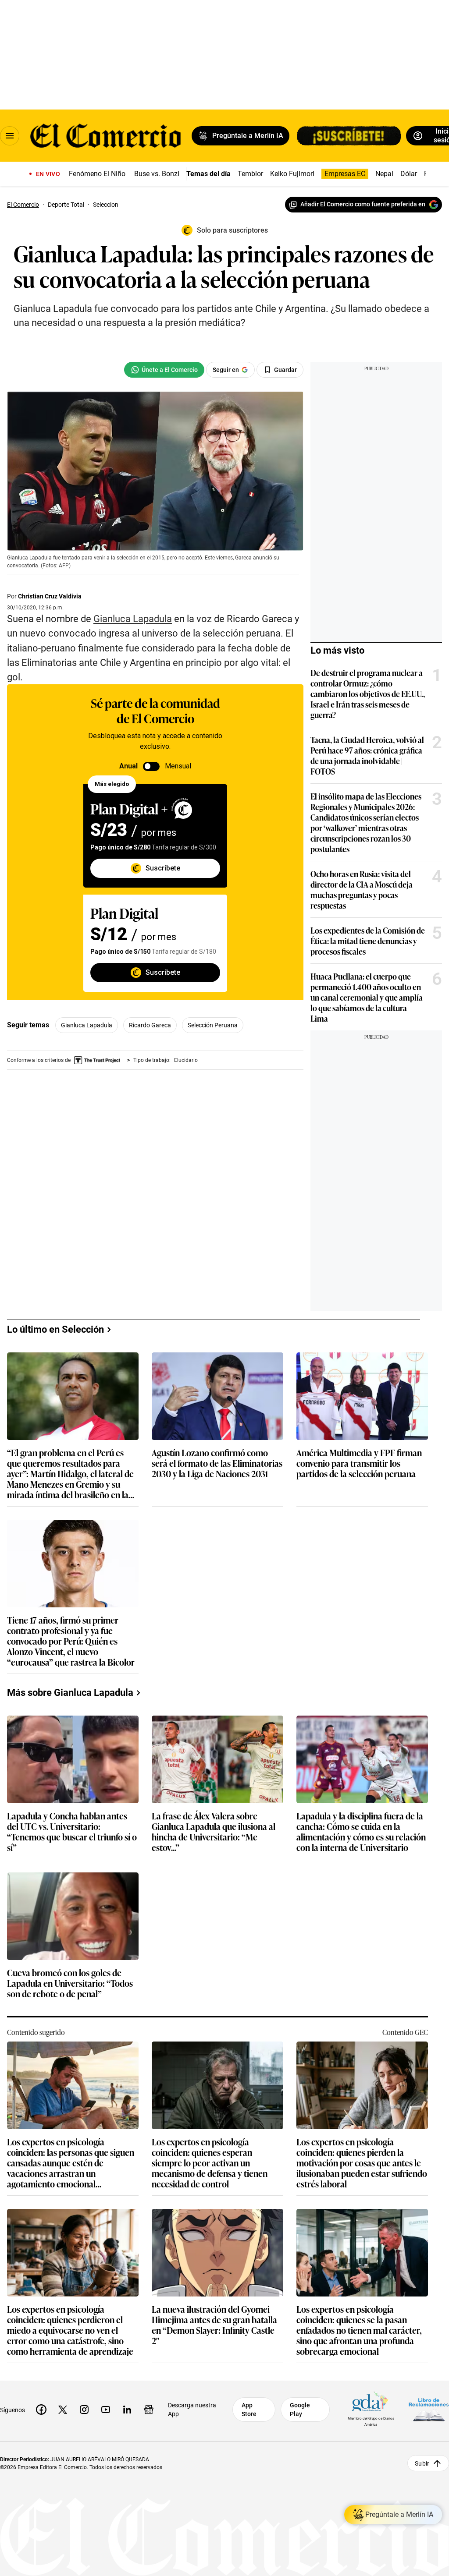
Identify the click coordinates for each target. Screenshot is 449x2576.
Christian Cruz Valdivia (50, 596)
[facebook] (41, 2410)
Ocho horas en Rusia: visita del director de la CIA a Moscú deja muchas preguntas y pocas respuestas (362, 889)
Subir (422, 2463)
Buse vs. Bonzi (157, 174)
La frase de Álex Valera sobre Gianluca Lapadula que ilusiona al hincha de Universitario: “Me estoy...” (214, 1831)
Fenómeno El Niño (97, 174)
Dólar (409, 174)
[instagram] (84, 2410)
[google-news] (149, 2410)
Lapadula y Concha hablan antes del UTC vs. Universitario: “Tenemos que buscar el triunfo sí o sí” (72, 1831)
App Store (249, 2410)
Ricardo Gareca (150, 1025)
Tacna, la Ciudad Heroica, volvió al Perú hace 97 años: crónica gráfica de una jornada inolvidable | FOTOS (367, 755)
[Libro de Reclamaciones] (429, 2410)
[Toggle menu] (10, 136)
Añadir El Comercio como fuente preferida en (363, 204)
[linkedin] (127, 2410)
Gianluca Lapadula (87, 1025)
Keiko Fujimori (292, 174)
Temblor (250, 174)
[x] (63, 2410)
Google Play (300, 2410)
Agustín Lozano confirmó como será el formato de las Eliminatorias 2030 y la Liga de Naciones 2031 (217, 1463)
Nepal (384, 174)
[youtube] (106, 2410)
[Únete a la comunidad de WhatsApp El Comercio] (164, 370)
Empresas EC (345, 174)
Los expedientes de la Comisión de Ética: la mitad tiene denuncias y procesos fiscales (368, 941)
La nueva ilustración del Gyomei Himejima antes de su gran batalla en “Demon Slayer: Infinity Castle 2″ (214, 2325)
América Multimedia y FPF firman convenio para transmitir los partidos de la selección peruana (359, 1463)
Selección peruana (213, 1025)
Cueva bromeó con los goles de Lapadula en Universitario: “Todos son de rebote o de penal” (70, 1983)
